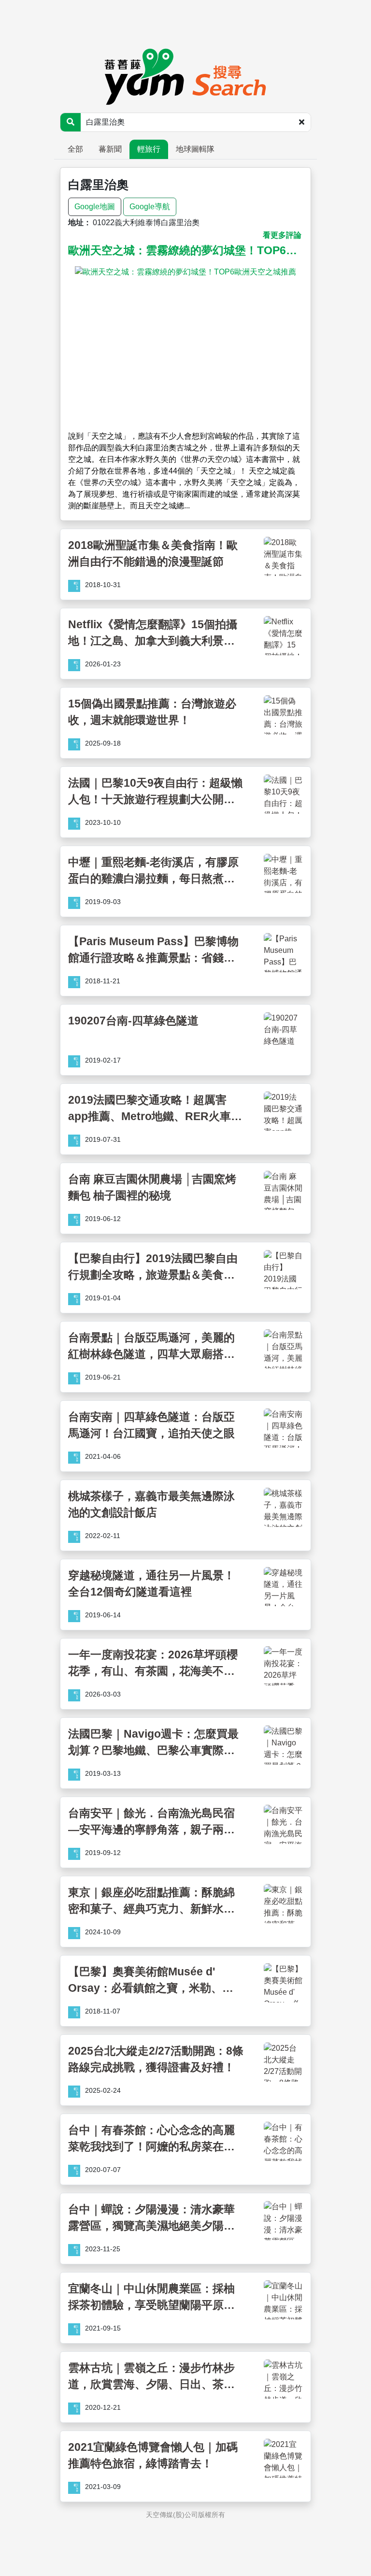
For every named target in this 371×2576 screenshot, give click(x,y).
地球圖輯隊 (195, 149)
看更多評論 (282, 235)
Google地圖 (95, 207)
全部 (75, 149)
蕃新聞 (110, 149)
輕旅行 (149, 149)
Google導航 (150, 207)
